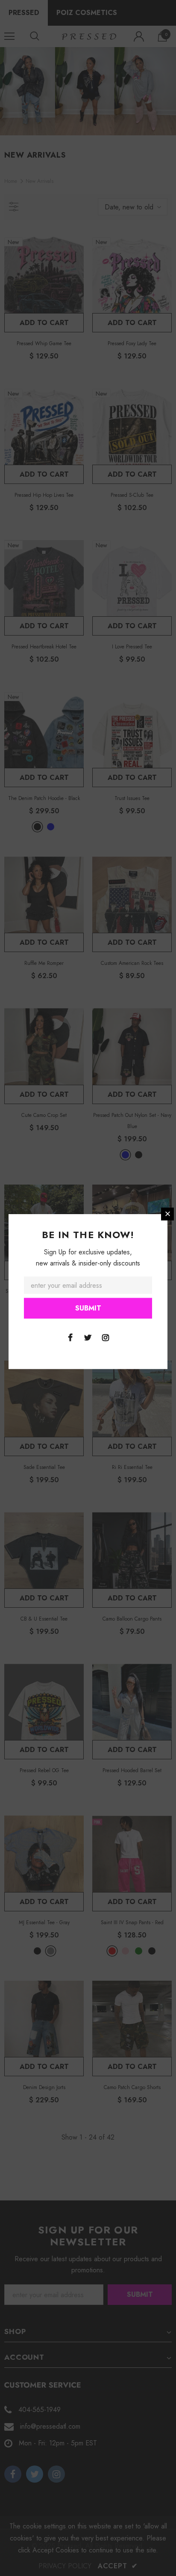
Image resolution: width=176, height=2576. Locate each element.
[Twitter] (88, 1337)
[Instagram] (106, 1337)
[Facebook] (70, 1337)
